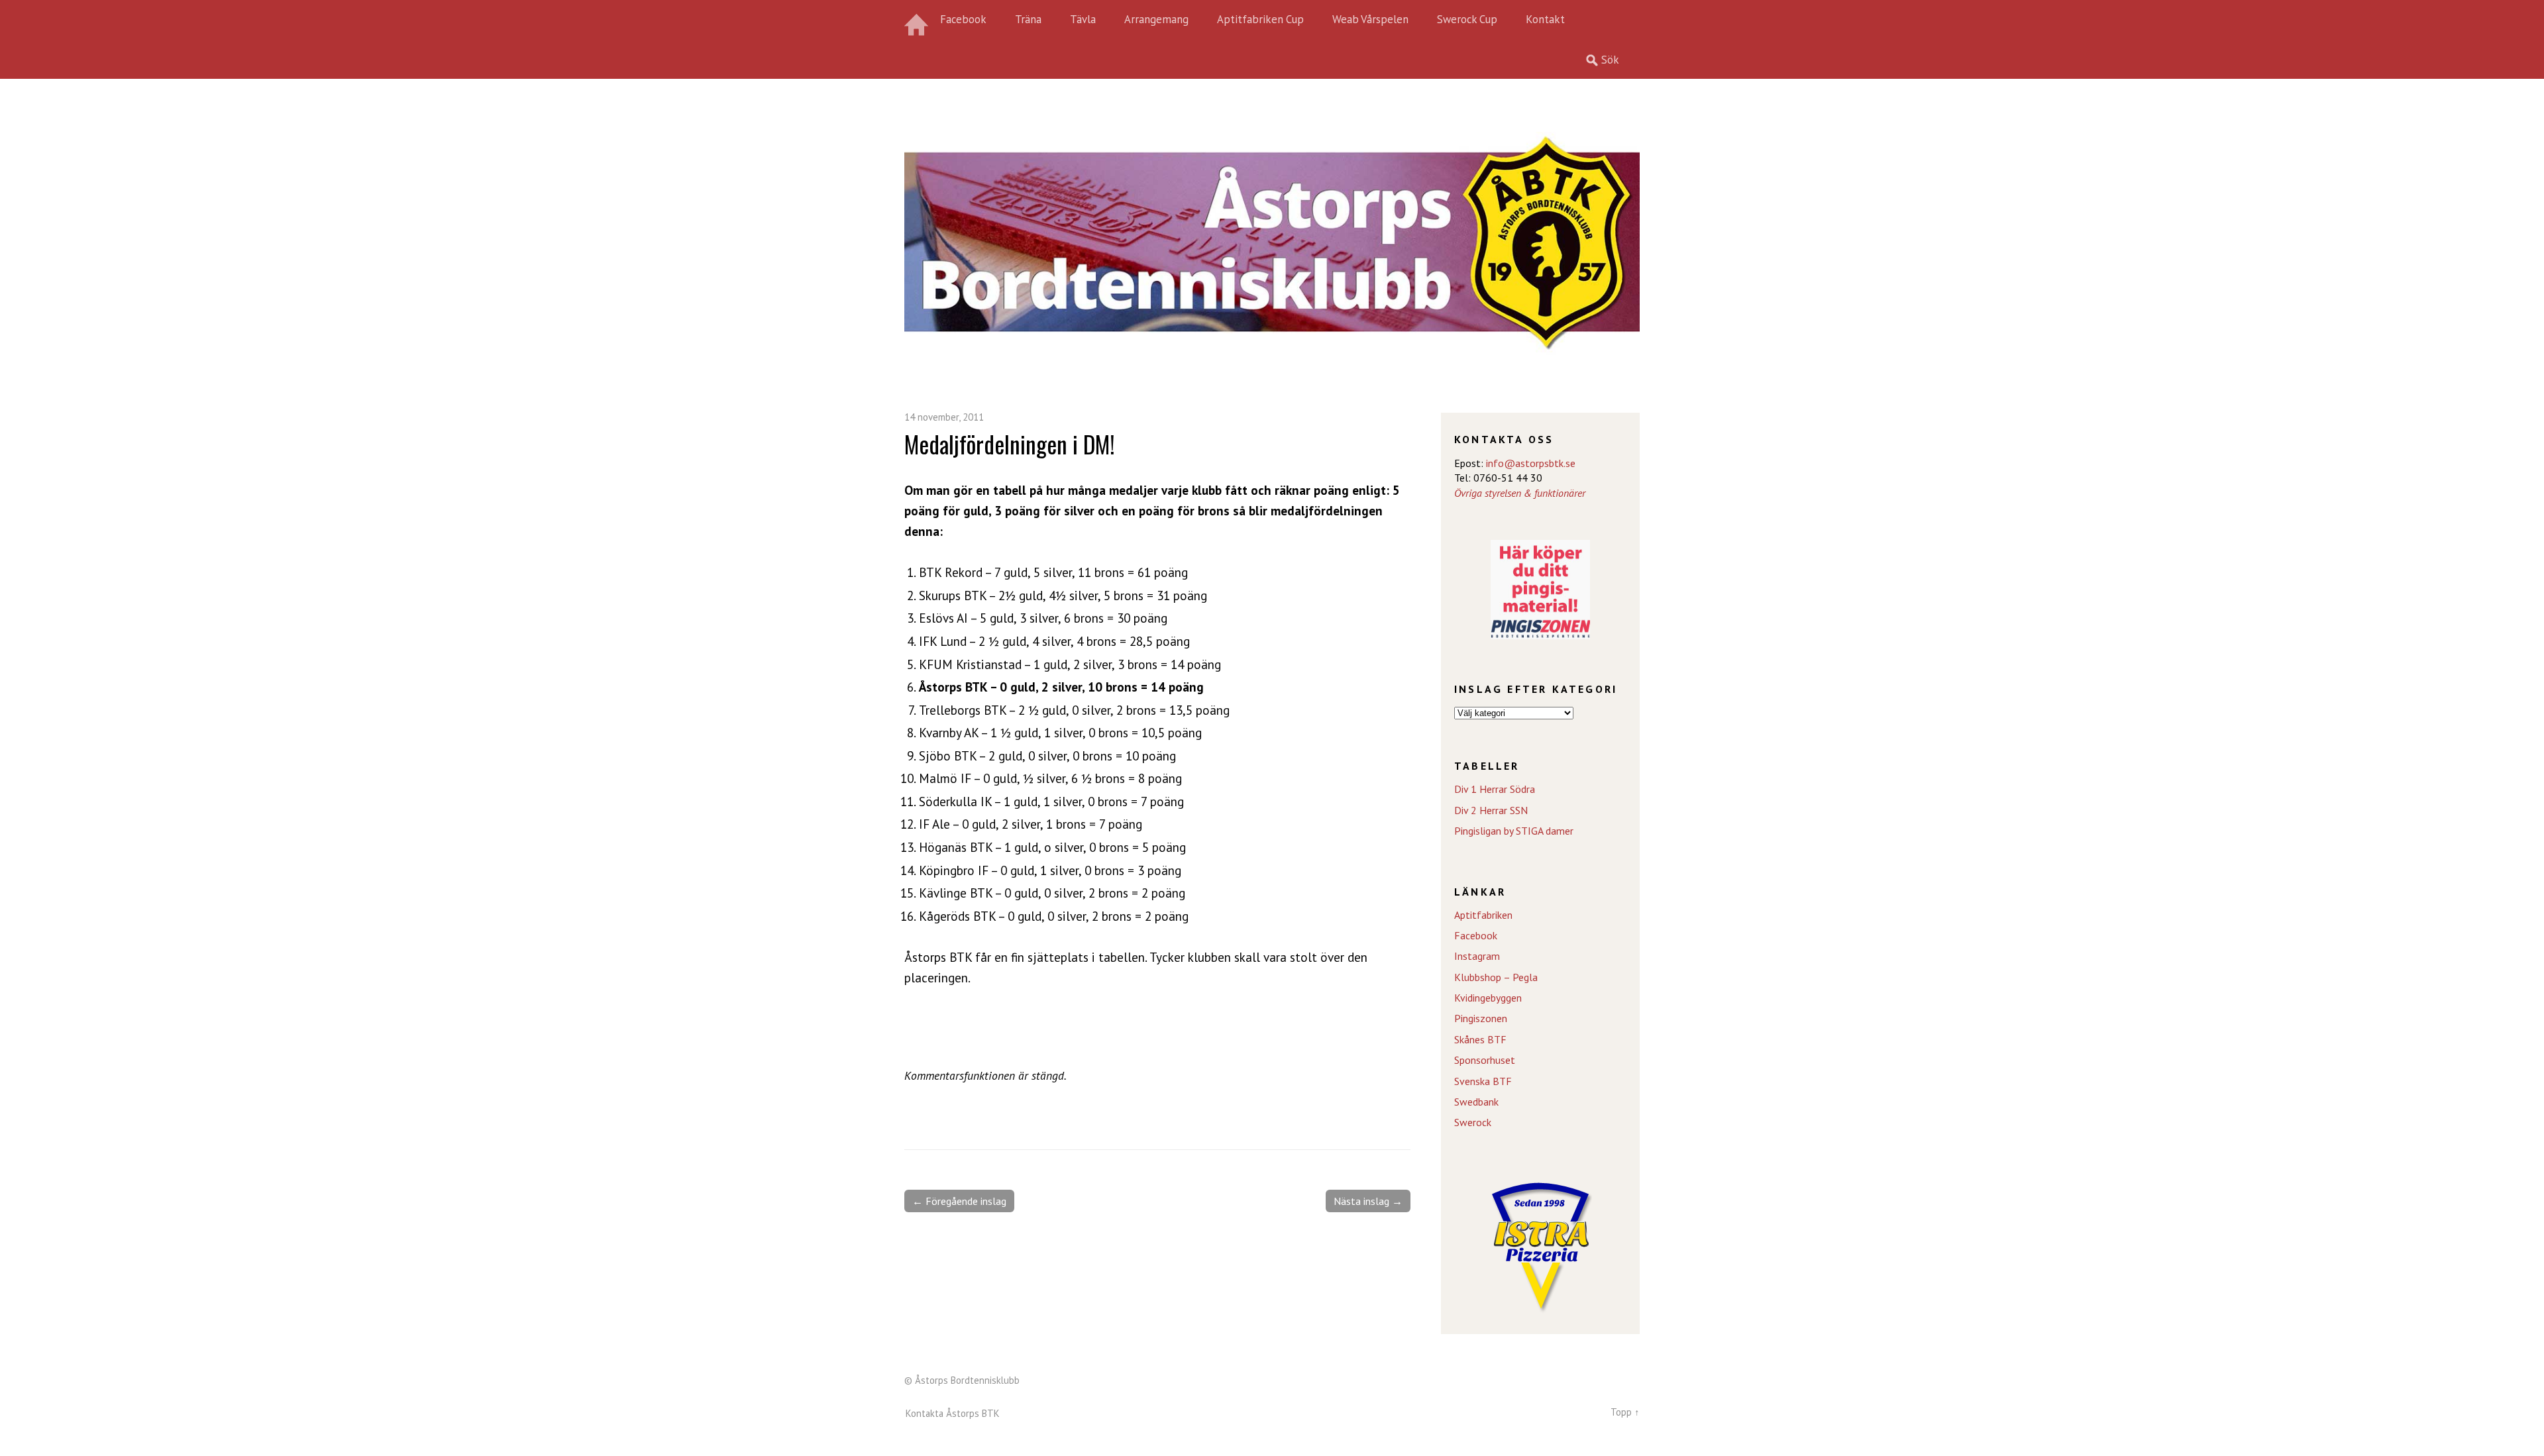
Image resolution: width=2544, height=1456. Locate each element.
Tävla (1083, 19)
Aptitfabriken (1483, 915)
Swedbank (1476, 1102)
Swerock (1473, 1122)
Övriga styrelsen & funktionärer (1520, 493)
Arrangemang (1156, 19)
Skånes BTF (1480, 1039)
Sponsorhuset (1485, 1060)
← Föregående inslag (959, 1201)
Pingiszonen (1481, 1018)
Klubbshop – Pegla (1496, 977)
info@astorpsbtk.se (1531, 463)
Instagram (1477, 956)
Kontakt (1545, 19)
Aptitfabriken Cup (1260, 19)
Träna (1028, 19)
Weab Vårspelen (1370, 19)
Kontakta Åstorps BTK (953, 1413)
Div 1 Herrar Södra (1495, 789)
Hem (918, 20)
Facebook (963, 19)
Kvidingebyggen (1488, 998)
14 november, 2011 (944, 417)
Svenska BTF (1483, 1081)
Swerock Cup (1467, 19)
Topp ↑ (1625, 1412)
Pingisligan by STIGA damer (1514, 831)
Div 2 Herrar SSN (1491, 810)
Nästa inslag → (1368, 1201)
